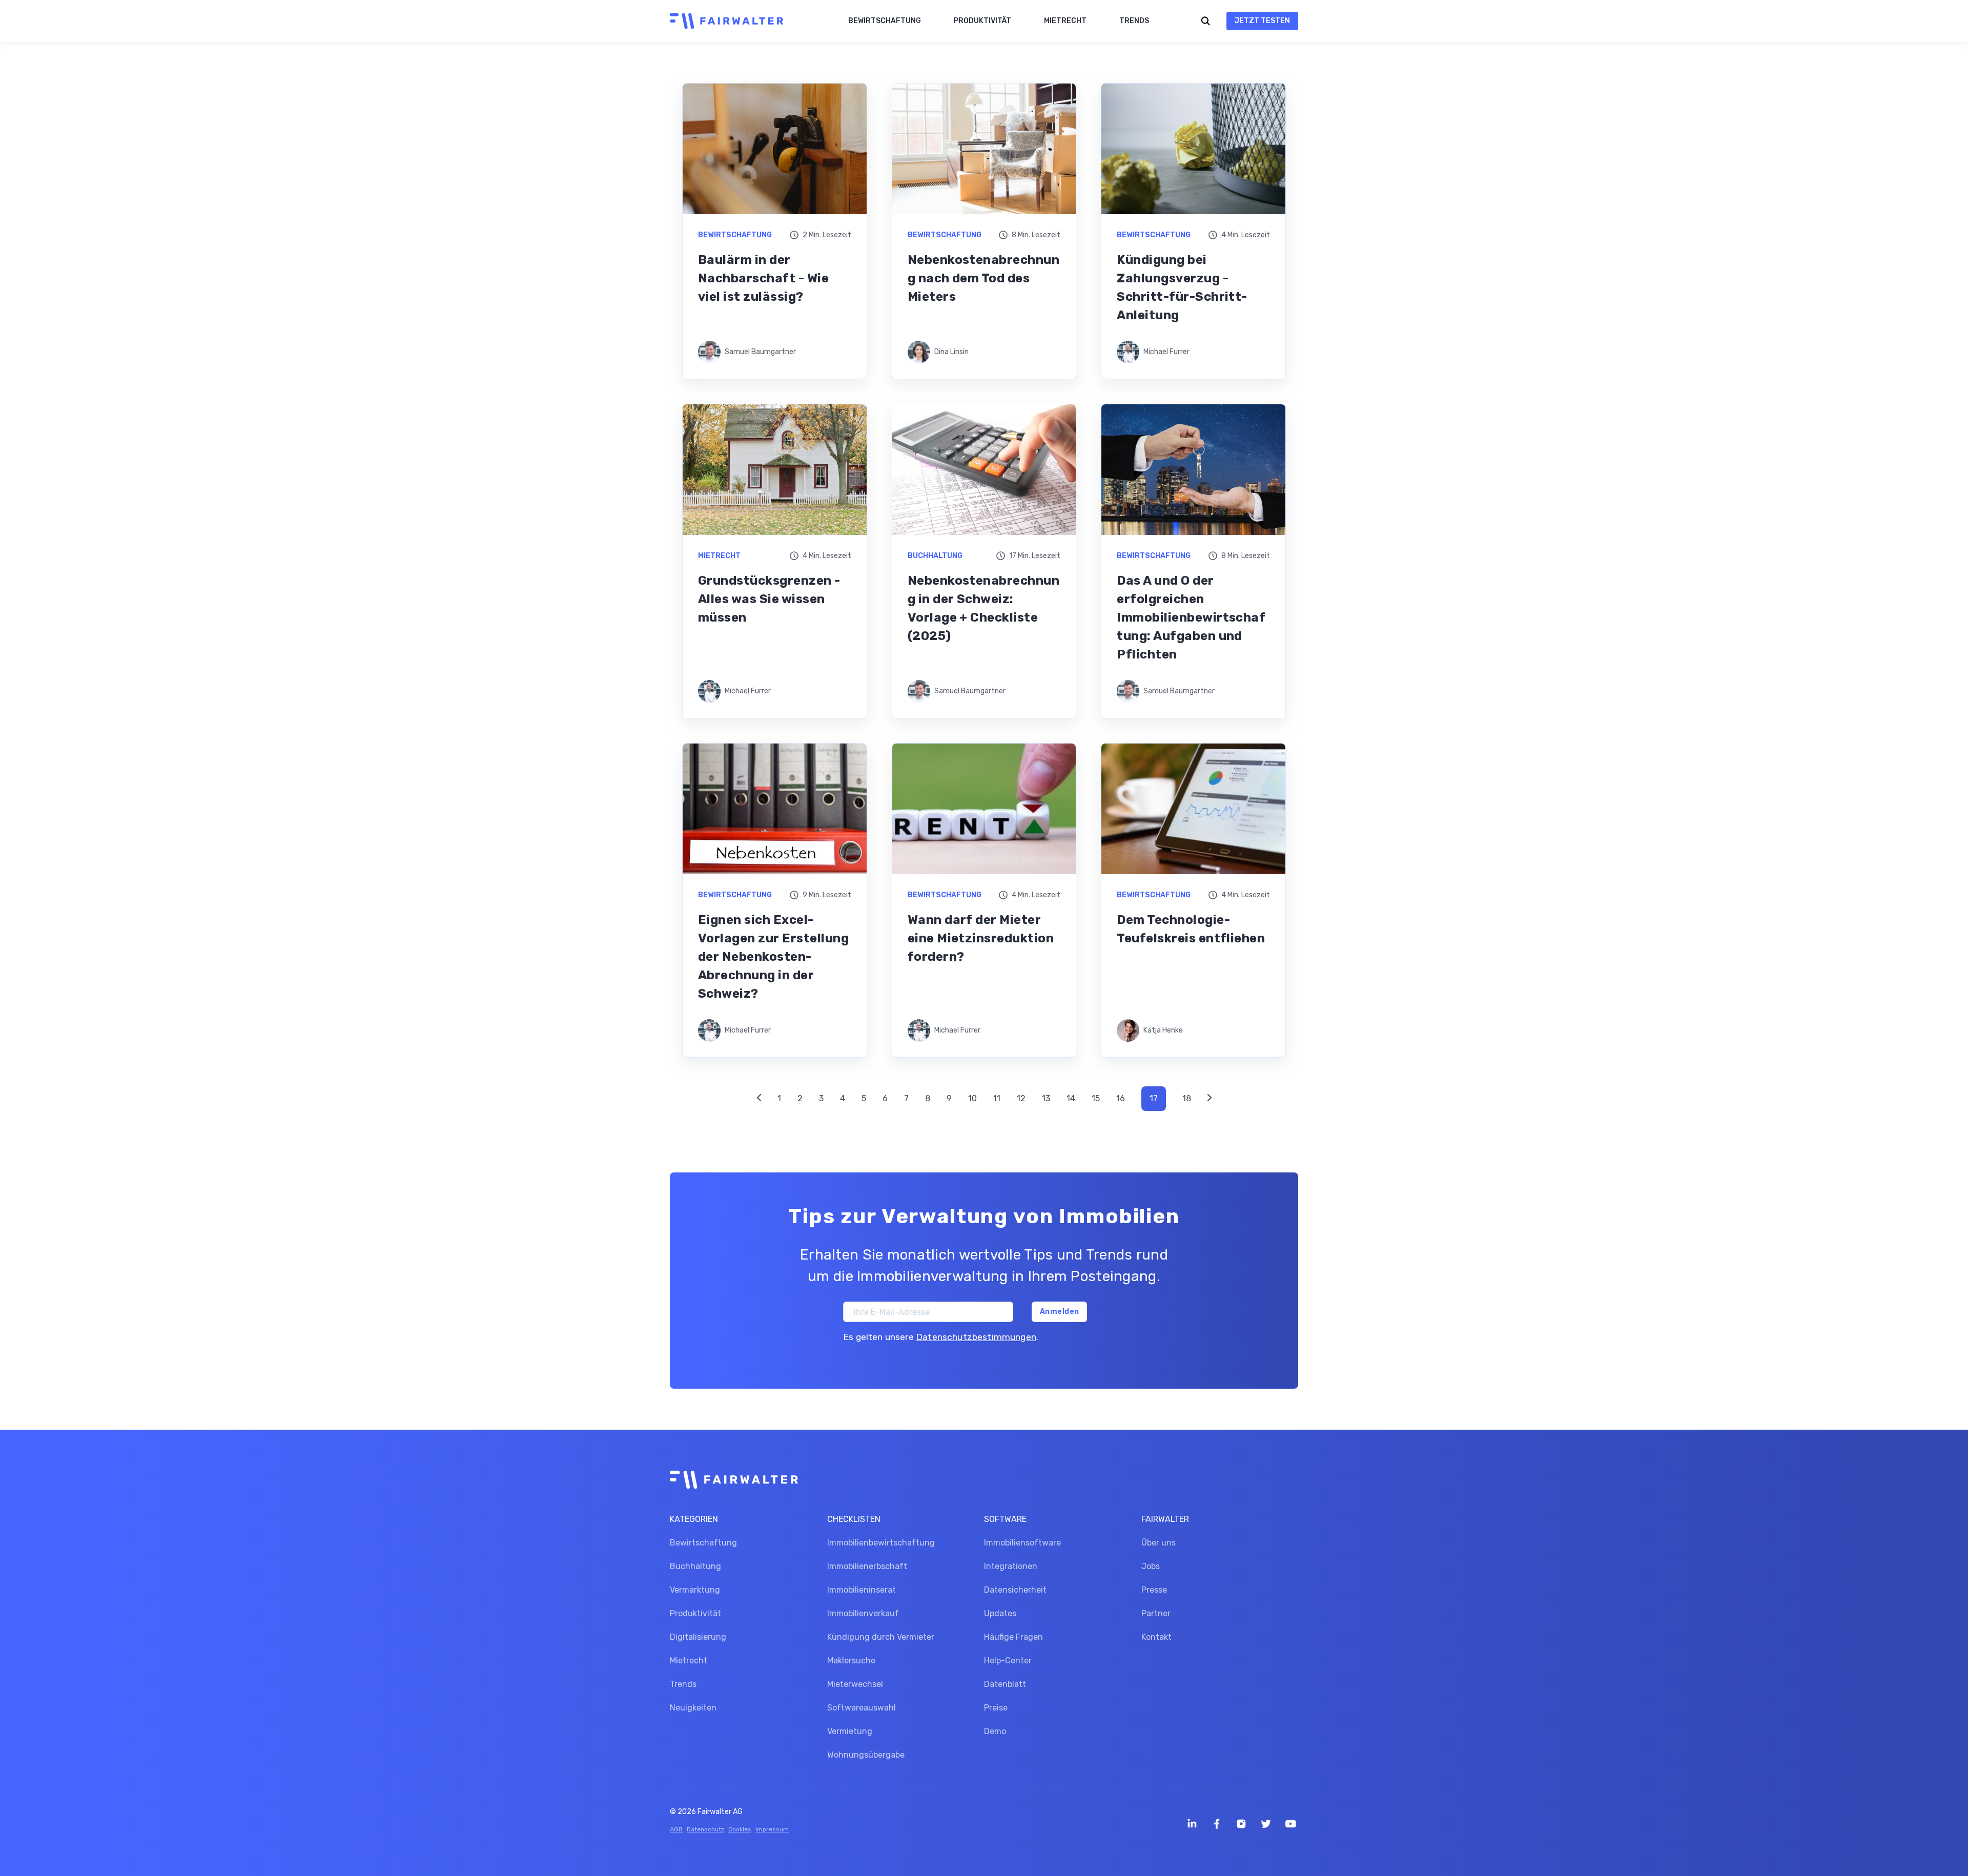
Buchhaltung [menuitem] (695, 1566)
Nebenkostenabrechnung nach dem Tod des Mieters (984, 278)
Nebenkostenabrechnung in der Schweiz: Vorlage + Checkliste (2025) (984, 608)
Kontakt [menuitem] (1156, 1637)
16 (1121, 1098)
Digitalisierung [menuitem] (698, 1637)
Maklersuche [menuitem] (851, 1661)
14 (1071, 1098)
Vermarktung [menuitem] (695, 1590)
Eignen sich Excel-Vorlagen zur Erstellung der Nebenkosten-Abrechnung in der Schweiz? (773, 957)
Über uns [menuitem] (1159, 1543)
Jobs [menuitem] (1151, 1566)
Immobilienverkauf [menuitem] (863, 1613)
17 (1154, 1098)
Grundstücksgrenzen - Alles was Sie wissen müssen (769, 599)
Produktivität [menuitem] (695, 1613)
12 (1021, 1098)
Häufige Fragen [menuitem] (1013, 1637)
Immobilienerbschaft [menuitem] (867, 1566)
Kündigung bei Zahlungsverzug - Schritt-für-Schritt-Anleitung (1182, 287)
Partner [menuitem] (1156, 1613)
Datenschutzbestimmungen (976, 1337)
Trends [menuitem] (683, 1684)
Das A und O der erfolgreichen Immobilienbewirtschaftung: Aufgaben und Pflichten (1191, 617)
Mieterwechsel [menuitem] (855, 1684)
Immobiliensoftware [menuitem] (1022, 1543)
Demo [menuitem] (995, 1731)
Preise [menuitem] (996, 1708)
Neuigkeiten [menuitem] (693, 1708)
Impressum (772, 1829)
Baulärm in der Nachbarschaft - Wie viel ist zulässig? (763, 278)
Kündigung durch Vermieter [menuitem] (881, 1637)
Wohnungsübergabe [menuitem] (866, 1755)
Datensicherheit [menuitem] (1015, 1590)
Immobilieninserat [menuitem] (862, 1590)
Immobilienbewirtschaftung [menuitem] (881, 1543)
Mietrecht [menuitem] (689, 1661)
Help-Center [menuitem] (1008, 1661)
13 (1046, 1098)
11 (997, 1098)
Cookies (740, 1829)
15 (1096, 1098)
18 (1187, 1098)
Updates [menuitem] (1000, 1613)
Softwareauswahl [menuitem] (862, 1708)
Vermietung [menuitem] (850, 1731)
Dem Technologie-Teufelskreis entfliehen (1191, 929)
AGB (676, 1829)
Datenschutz (705, 1829)
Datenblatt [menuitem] (1005, 1684)
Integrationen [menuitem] (1011, 1566)
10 (972, 1098)
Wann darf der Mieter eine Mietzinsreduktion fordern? (981, 938)
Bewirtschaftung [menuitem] (703, 1543)
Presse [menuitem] (1154, 1590)
